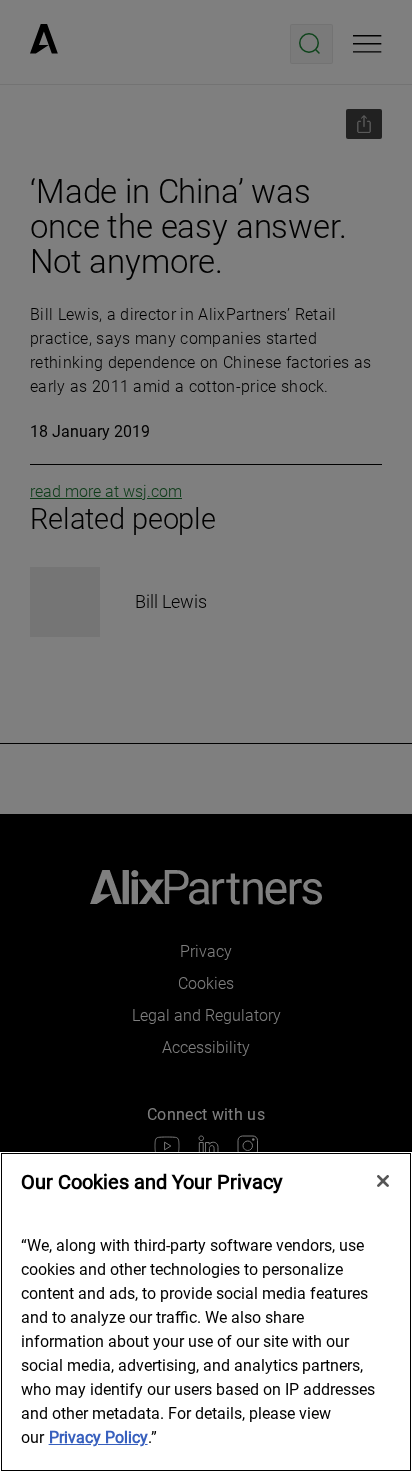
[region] (206, 1312)
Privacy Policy (98, 1437)
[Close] (383, 1181)
